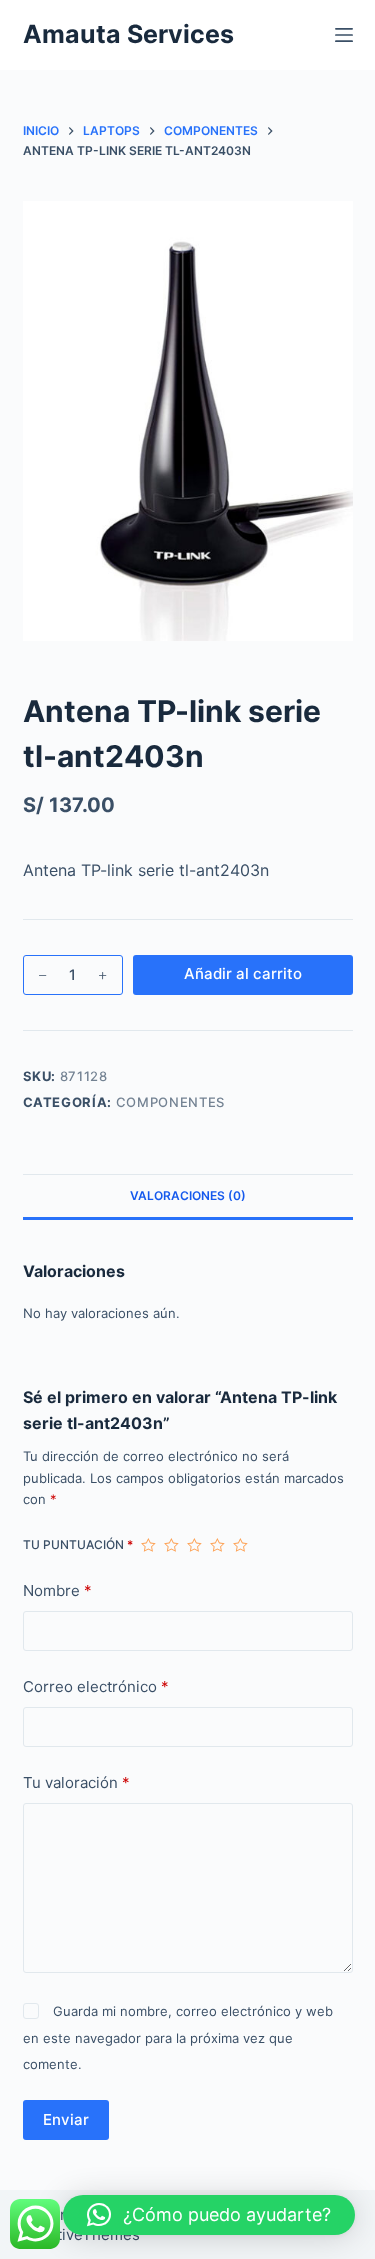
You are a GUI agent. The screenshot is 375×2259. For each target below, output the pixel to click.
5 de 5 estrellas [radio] (240, 1545)
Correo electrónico (96, 1686)
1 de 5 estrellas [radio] (148, 1545)
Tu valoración (76, 1782)
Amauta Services (128, 34)
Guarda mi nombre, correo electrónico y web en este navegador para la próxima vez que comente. (178, 2037)
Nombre (57, 1590)
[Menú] (344, 35)
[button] (209, 2215)
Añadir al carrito (243, 973)
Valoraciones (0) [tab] (188, 1195)
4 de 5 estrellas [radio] (217, 1545)
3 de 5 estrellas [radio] (194, 1545)
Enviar (66, 2119)
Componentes (170, 1102)
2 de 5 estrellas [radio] (171, 1545)
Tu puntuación (78, 1544)
